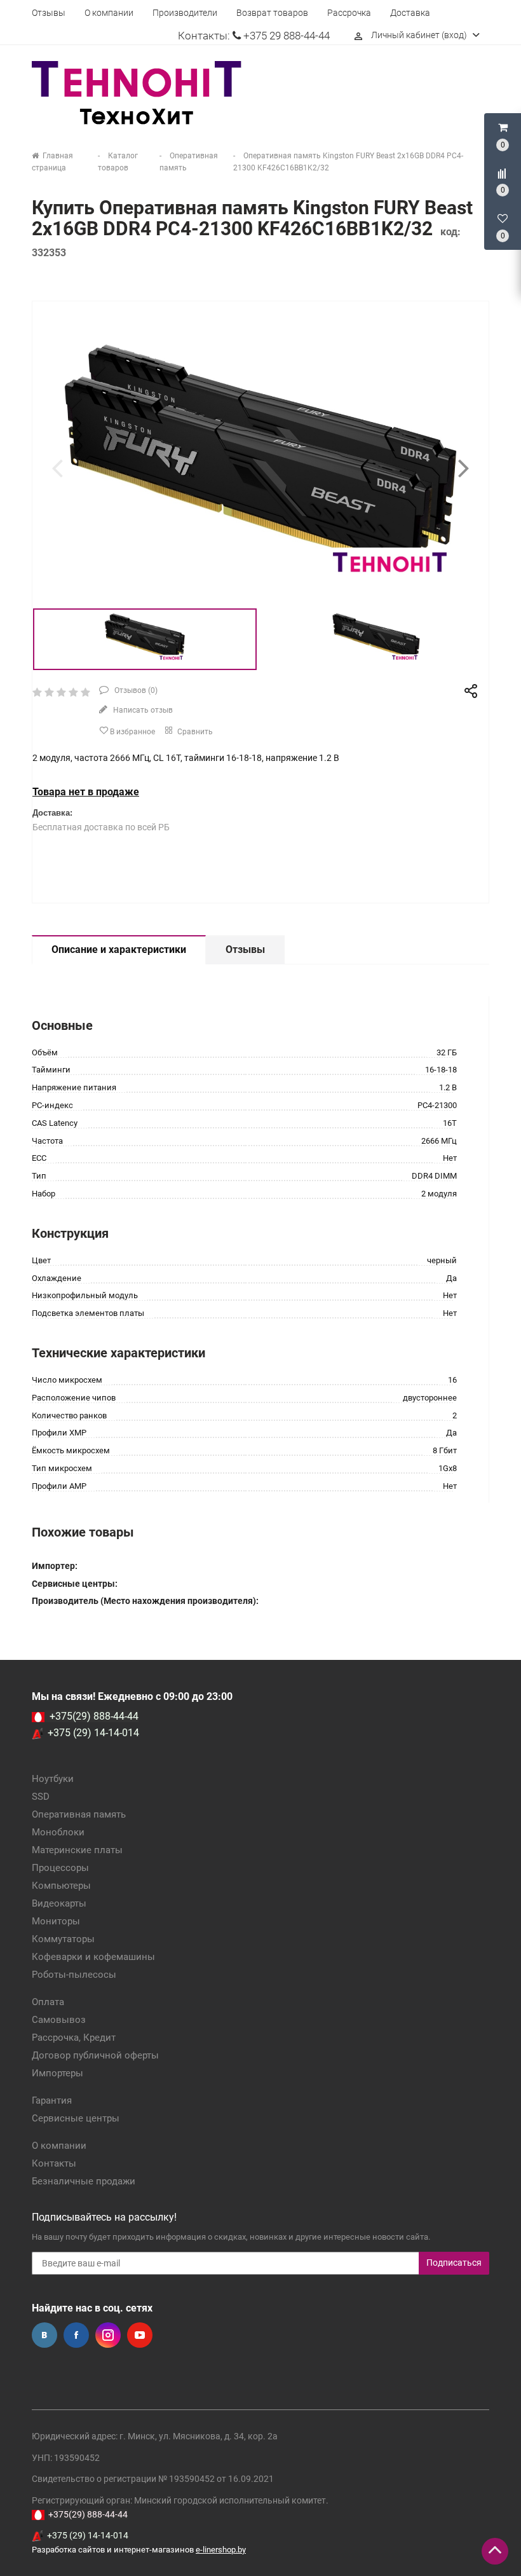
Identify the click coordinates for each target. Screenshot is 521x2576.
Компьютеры (61, 1886)
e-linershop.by (221, 2550)
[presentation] (57, 468)
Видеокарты (59, 1903)
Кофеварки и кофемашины (93, 1957)
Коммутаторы (63, 1939)
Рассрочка (349, 13)
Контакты (54, 2163)
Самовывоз (59, 2020)
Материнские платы (77, 1850)
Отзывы (49, 13)
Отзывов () (135, 690)
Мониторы (56, 1921)
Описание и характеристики (119, 949)
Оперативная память (79, 1814)
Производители (185, 13)
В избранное (132, 732)
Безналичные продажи (84, 2181)
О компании (109, 13)
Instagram (108, 2335)
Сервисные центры (76, 2118)
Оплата (48, 2002)
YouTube (140, 2335)
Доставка (410, 13)
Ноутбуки (53, 1779)
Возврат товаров (272, 13)
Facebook (76, 2335)
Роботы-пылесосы (74, 1975)
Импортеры (58, 2073)
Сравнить (194, 732)
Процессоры (60, 1868)
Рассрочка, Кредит (74, 2038)
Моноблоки (58, 1832)
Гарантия (52, 2100)
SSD (41, 1797)
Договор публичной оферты (95, 2055)
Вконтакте (44, 2335)
